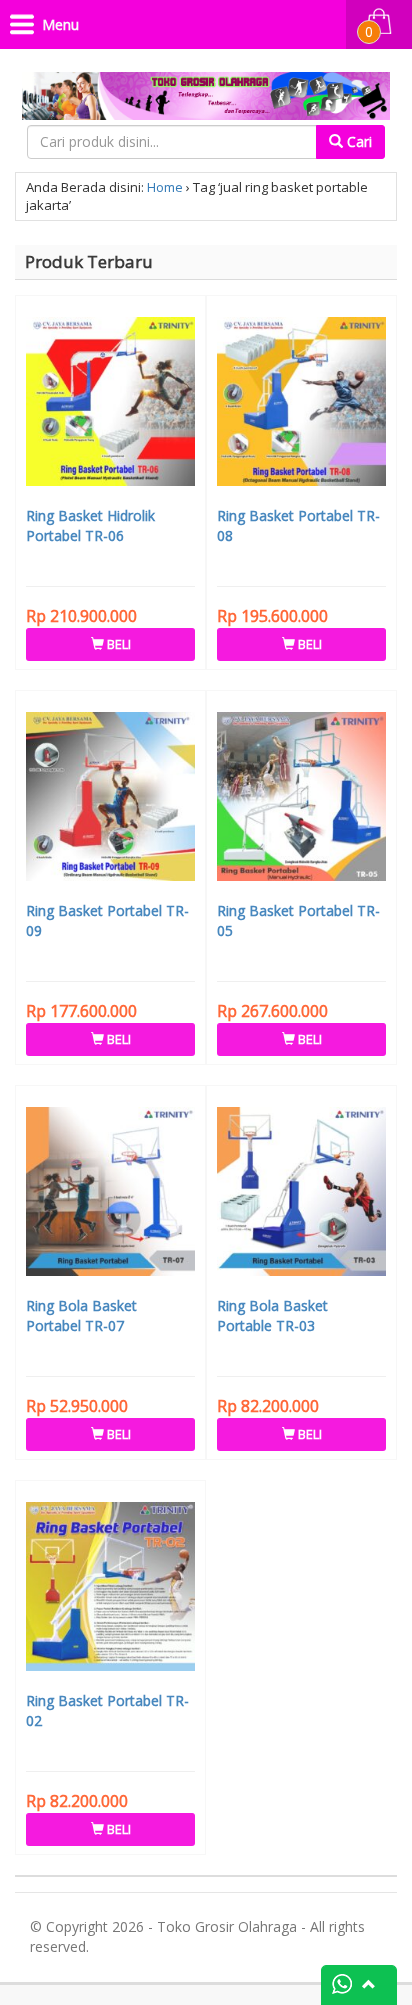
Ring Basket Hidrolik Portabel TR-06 (90, 525)
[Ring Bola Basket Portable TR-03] (301, 1194)
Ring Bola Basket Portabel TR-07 (81, 1315)
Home (165, 187)
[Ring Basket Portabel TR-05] (301, 799)
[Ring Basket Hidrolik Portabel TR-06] (110, 404)
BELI (117, 644)
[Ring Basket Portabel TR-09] (110, 799)
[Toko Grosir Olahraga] (206, 91)
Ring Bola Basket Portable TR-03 (272, 1315)
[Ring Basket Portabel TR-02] (110, 1589)
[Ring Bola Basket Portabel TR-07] (110, 1194)
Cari (357, 141)
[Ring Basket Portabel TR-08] (301, 404)
